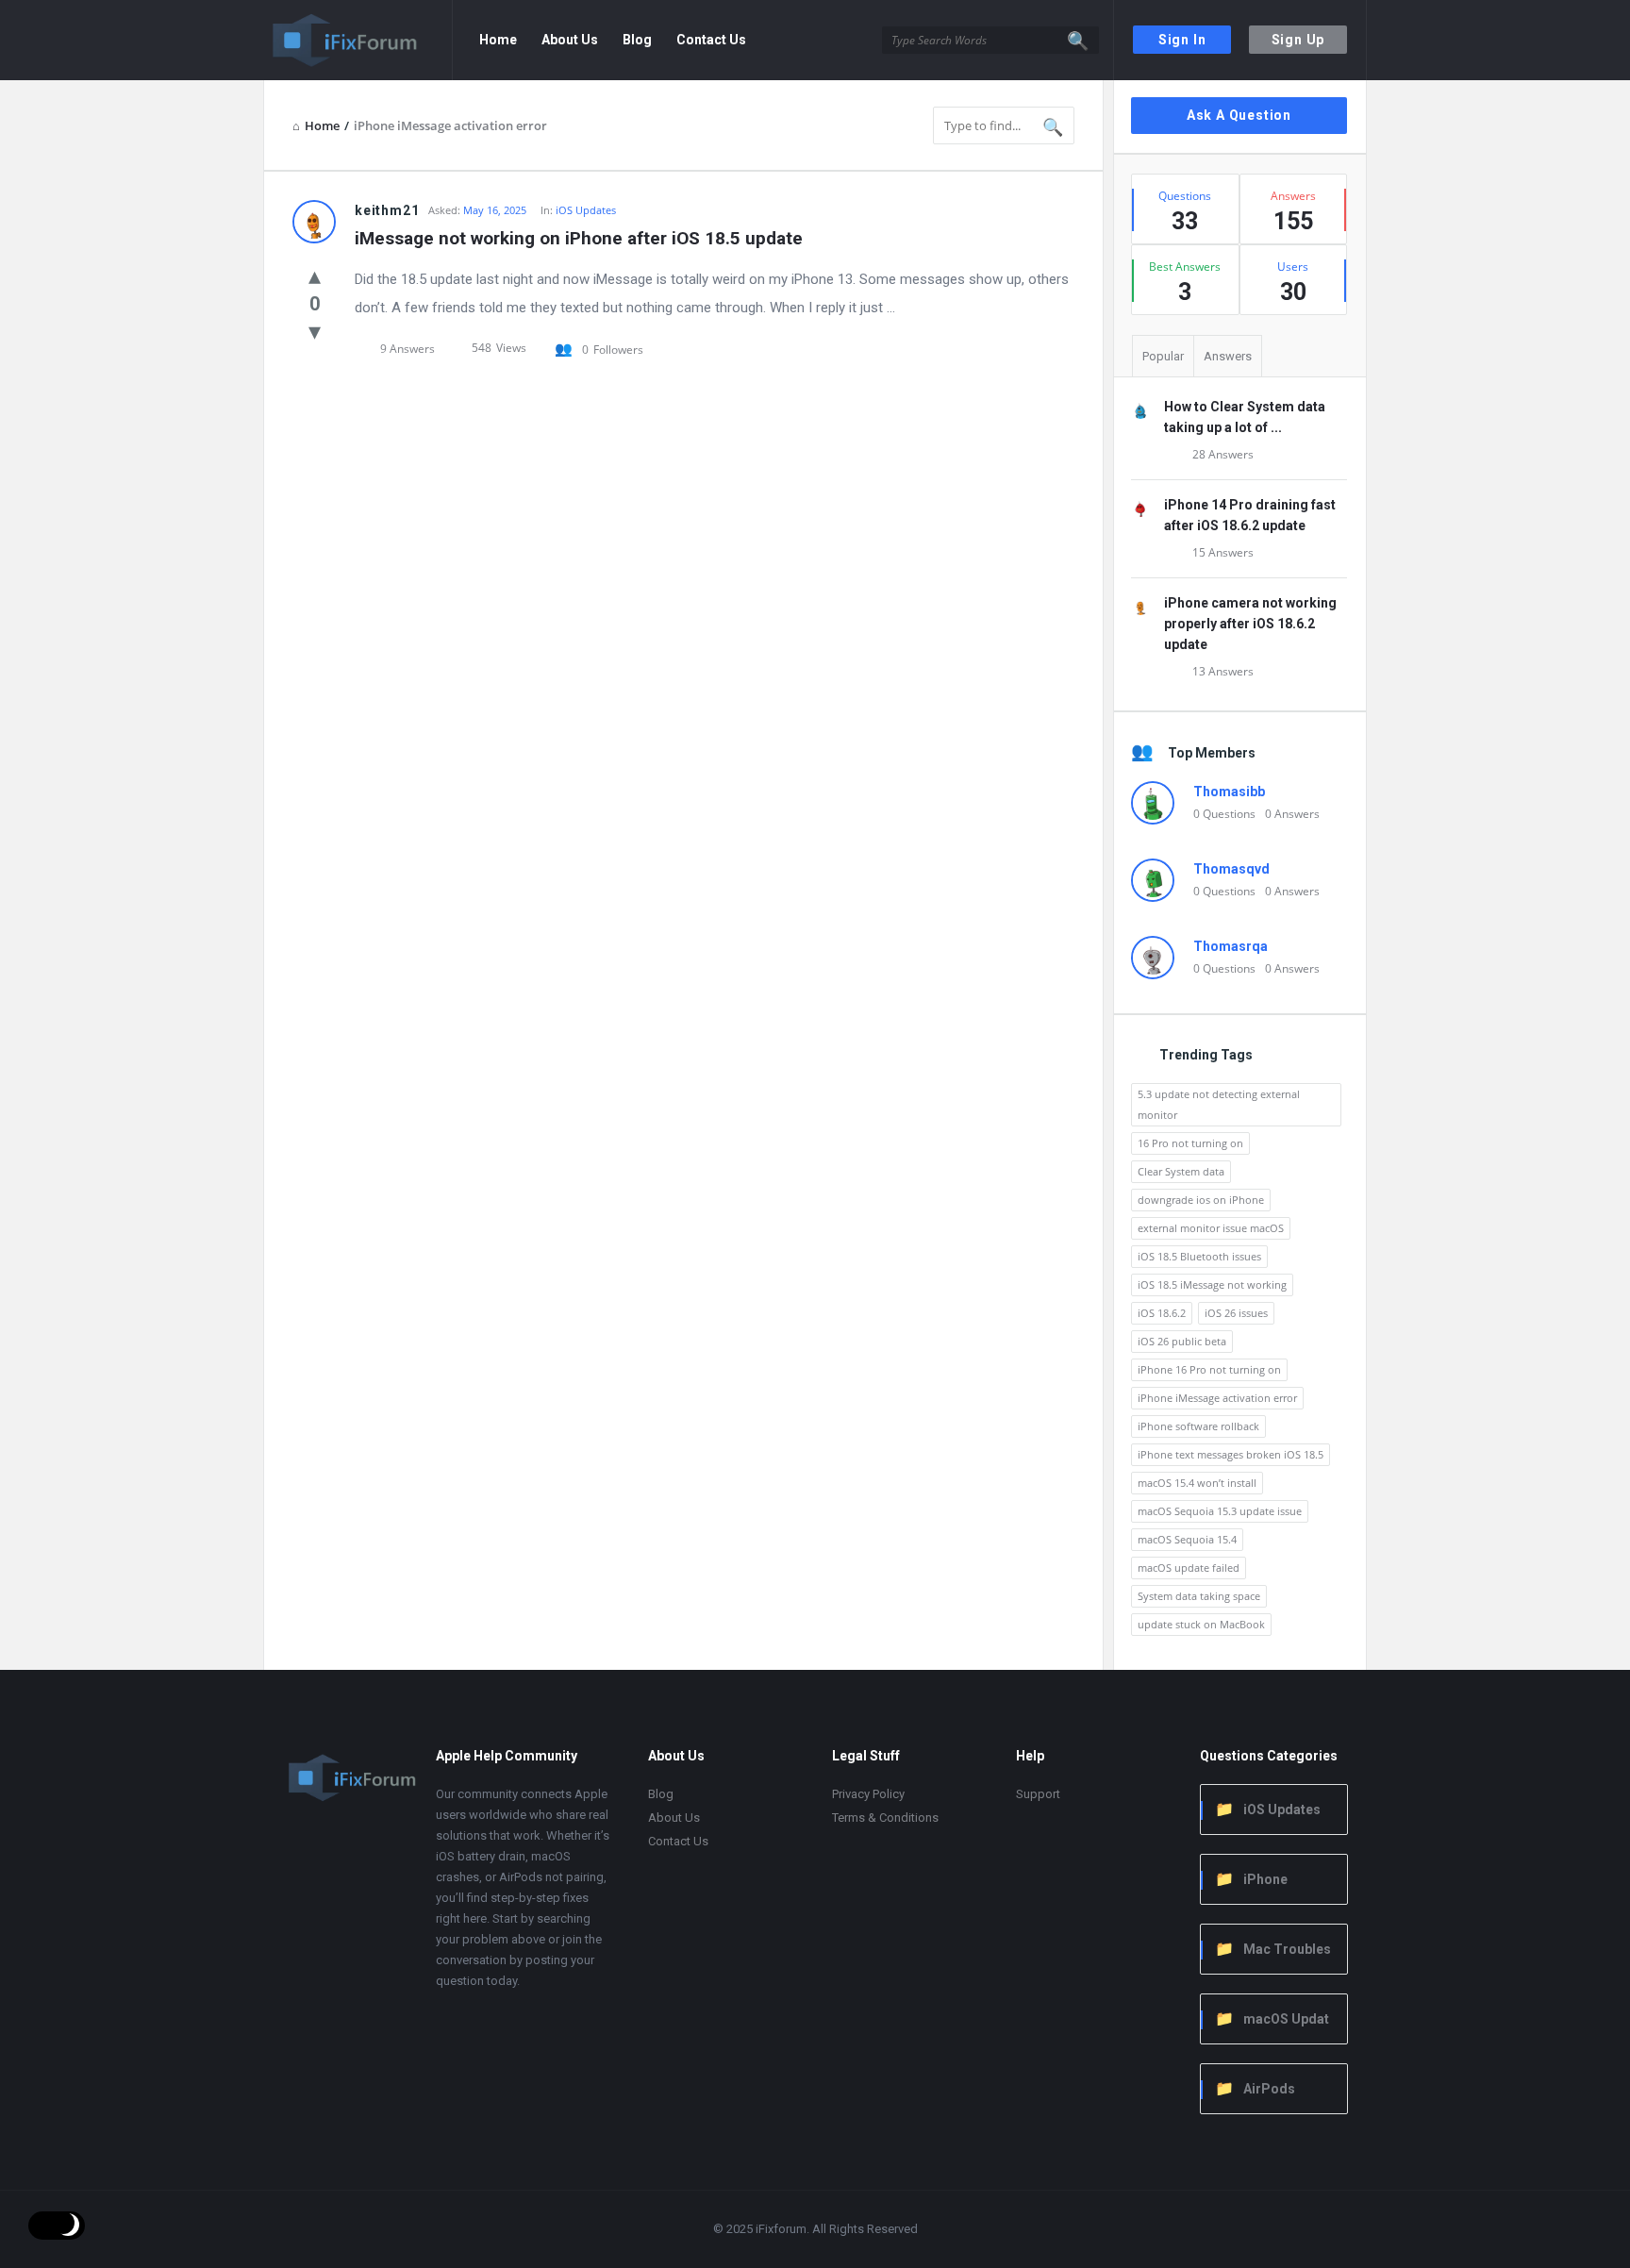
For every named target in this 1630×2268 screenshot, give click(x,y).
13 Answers (1223, 671)
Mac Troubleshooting (1273, 1951)
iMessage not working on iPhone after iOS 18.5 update (579, 238)
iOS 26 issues (1236, 1313)
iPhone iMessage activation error (1217, 1398)
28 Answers (1223, 454)
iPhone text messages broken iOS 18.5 (1231, 1454)
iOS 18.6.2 (1162, 1313)
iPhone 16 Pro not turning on (1209, 1369)
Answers (1228, 356)
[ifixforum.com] (358, 40)
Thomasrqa (1231, 946)
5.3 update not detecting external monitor (1219, 1104)
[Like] (315, 275)
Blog (637, 40)
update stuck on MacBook (1201, 1624)
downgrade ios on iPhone (1201, 1200)
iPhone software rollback (1198, 1426)
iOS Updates (586, 210)
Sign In (1182, 40)
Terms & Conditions (885, 1818)
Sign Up (1298, 40)
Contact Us (711, 40)
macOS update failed (1189, 1568)
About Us (570, 40)
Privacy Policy (868, 1794)
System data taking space (1199, 1596)
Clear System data (1181, 1171)
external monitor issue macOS (1211, 1228)
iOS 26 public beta (1182, 1341)
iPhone (1265, 1879)
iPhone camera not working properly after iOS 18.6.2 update (1250, 624)
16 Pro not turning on (1190, 1143)
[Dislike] (315, 330)
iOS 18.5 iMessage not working (1212, 1284)
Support (1038, 1794)
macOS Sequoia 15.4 (1187, 1539)
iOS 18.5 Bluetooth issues (1199, 1256)
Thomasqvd (1231, 869)
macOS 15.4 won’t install (1197, 1483)
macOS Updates (1272, 2020)
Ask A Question (1239, 115)
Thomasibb (1229, 792)
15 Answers (1223, 552)
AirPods (1269, 2089)
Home (498, 40)
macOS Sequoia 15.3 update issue (1220, 1511)
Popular (1163, 356)
